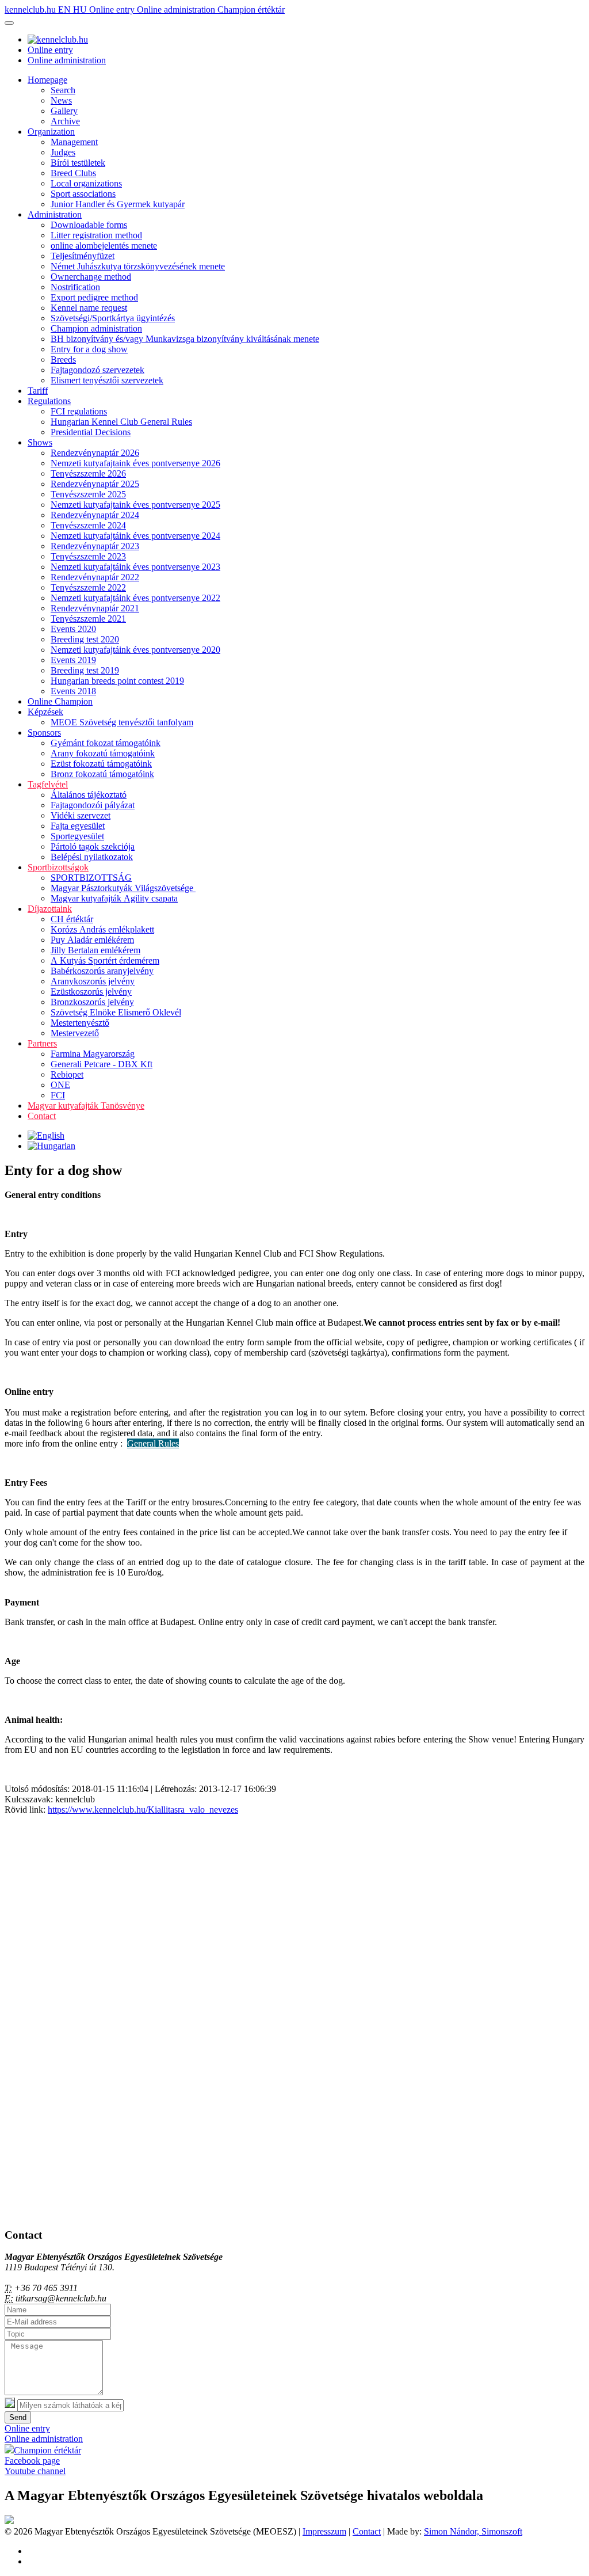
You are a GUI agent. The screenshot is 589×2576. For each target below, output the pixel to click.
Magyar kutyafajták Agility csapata (114, 898)
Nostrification (75, 287)
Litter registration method (96, 235)
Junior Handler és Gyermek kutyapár (118, 204)
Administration (55, 214)
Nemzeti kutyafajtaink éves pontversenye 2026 (135, 463)
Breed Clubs (73, 173)
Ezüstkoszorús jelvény (91, 992)
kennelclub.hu (31, 9)
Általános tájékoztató (89, 795)
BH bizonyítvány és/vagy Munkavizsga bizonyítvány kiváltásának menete (185, 339)
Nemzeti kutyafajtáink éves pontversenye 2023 (135, 567)
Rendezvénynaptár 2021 (95, 608)
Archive (65, 121)
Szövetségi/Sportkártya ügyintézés (113, 318)
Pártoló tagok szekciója (93, 846)
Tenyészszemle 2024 (88, 525)
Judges (63, 152)
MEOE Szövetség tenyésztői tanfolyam (122, 722)
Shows (40, 442)
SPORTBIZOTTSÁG (91, 878)
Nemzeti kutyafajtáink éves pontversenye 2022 (135, 598)
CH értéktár (72, 919)
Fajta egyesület (78, 826)
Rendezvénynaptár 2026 (95, 453)
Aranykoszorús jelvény (93, 981)
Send (18, 2417)
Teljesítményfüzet (83, 256)
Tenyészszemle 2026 (88, 473)
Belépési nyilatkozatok (92, 857)
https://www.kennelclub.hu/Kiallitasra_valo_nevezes (143, 1810)
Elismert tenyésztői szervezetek (107, 380)
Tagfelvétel (48, 784)
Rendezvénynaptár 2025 (95, 484)
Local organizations (86, 183)
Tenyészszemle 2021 (88, 619)
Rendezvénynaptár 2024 (95, 515)
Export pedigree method (94, 297)
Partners (42, 1043)
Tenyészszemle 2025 (88, 494)
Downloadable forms (89, 225)
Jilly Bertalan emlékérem (95, 950)
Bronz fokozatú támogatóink (102, 774)
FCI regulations (79, 411)
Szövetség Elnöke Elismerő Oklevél (116, 1012)
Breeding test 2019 (85, 670)
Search (63, 90)
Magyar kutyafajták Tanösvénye (86, 1106)
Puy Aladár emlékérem (92, 940)
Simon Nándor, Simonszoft (473, 2531)
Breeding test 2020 (85, 639)
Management (74, 142)
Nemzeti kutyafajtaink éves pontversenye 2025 (135, 505)
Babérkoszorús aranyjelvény (102, 971)
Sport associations (83, 194)
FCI (58, 1095)
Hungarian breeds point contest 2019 (117, 681)
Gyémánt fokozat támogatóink (106, 743)
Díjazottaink (50, 909)
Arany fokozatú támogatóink (103, 753)
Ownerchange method (91, 277)
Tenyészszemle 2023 (88, 556)
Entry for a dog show (89, 349)
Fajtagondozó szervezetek (97, 370)
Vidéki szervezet (81, 815)
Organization (51, 132)
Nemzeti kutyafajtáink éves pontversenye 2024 (135, 536)
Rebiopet (67, 1074)
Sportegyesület (77, 836)
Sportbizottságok (58, 867)
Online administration (177, 9)
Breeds (63, 359)
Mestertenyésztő (80, 1023)
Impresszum (324, 2531)
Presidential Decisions (91, 432)
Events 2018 (73, 691)
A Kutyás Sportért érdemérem (105, 960)
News (61, 100)
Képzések (45, 712)
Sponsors (44, 733)
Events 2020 (73, 629)
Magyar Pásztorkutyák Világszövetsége (123, 888)
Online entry (113, 9)
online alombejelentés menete (104, 246)
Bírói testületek (78, 163)
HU (81, 9)
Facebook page (32, 2461)
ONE (60, 1085)
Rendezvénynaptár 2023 (95, 546)
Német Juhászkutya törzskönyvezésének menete (138, 266)
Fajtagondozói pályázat (93, 805)
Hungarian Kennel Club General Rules (121, 422)
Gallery (64, 111)
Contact (42, 1116)
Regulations (49, 401)
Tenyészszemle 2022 (88, 587)
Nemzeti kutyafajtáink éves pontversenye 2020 (135, 650)
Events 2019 (73, 660)
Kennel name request (89, 308)
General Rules (153, 1443)
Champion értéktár (251, 9)
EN (66, 9)
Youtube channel (35, 2471)
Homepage (47, 80)
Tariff (38, 391)
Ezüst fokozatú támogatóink (101, 764)
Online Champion (60, 701)
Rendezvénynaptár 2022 (95, 577)
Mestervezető (75, 1033)
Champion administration (96, 328)
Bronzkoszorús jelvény (92, 1002)
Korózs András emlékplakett (102, 929)
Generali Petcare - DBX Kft (102, 1064)
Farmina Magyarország (93, 1054)
